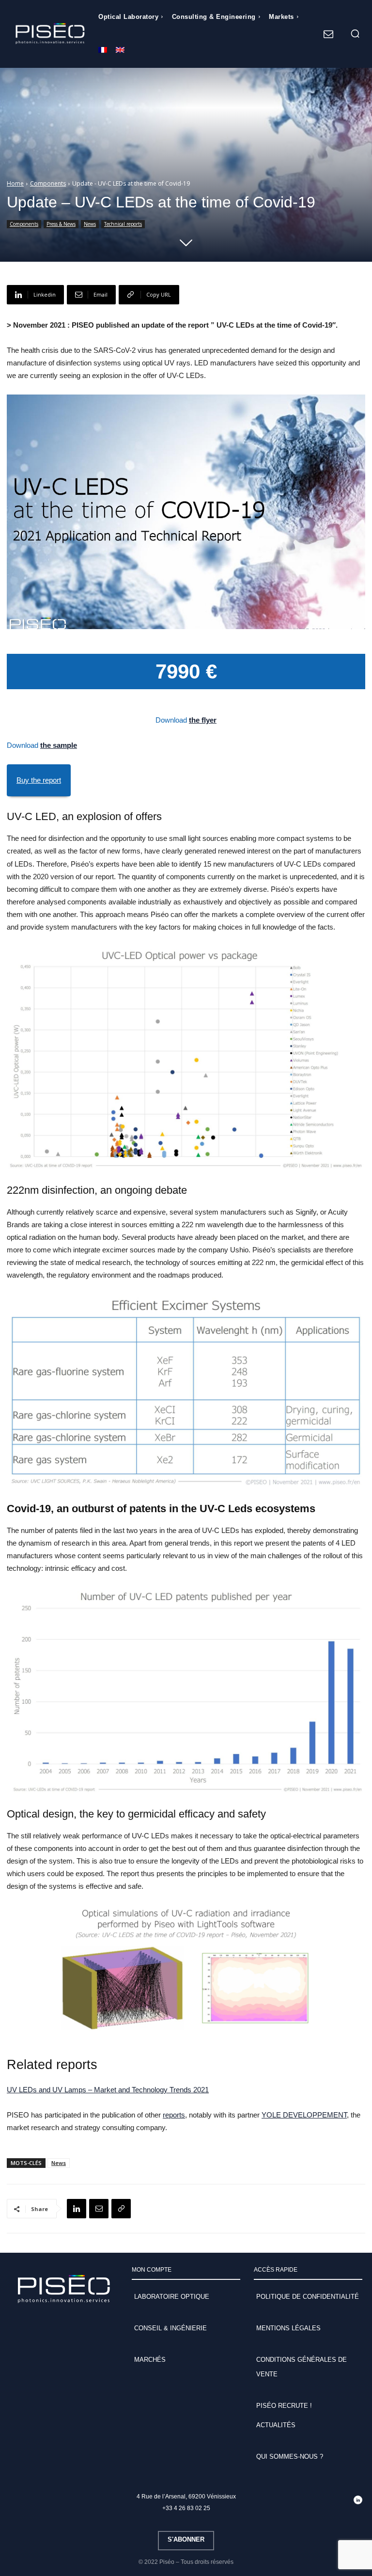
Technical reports (123, 224)
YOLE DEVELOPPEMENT (304, 2115)
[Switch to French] (103, 51)
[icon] (328, 35)
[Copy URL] (121, 2209)
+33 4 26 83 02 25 (186, 2508)
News (90, 224)
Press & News (61, 224)
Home (15, 183)
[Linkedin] (77, 2209)
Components (48, 183)
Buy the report (39, 780)
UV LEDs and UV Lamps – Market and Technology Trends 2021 (108, 2090)
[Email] (99, 2209)
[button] (355, 33)
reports (174, 2115)
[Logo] (50, 34)
